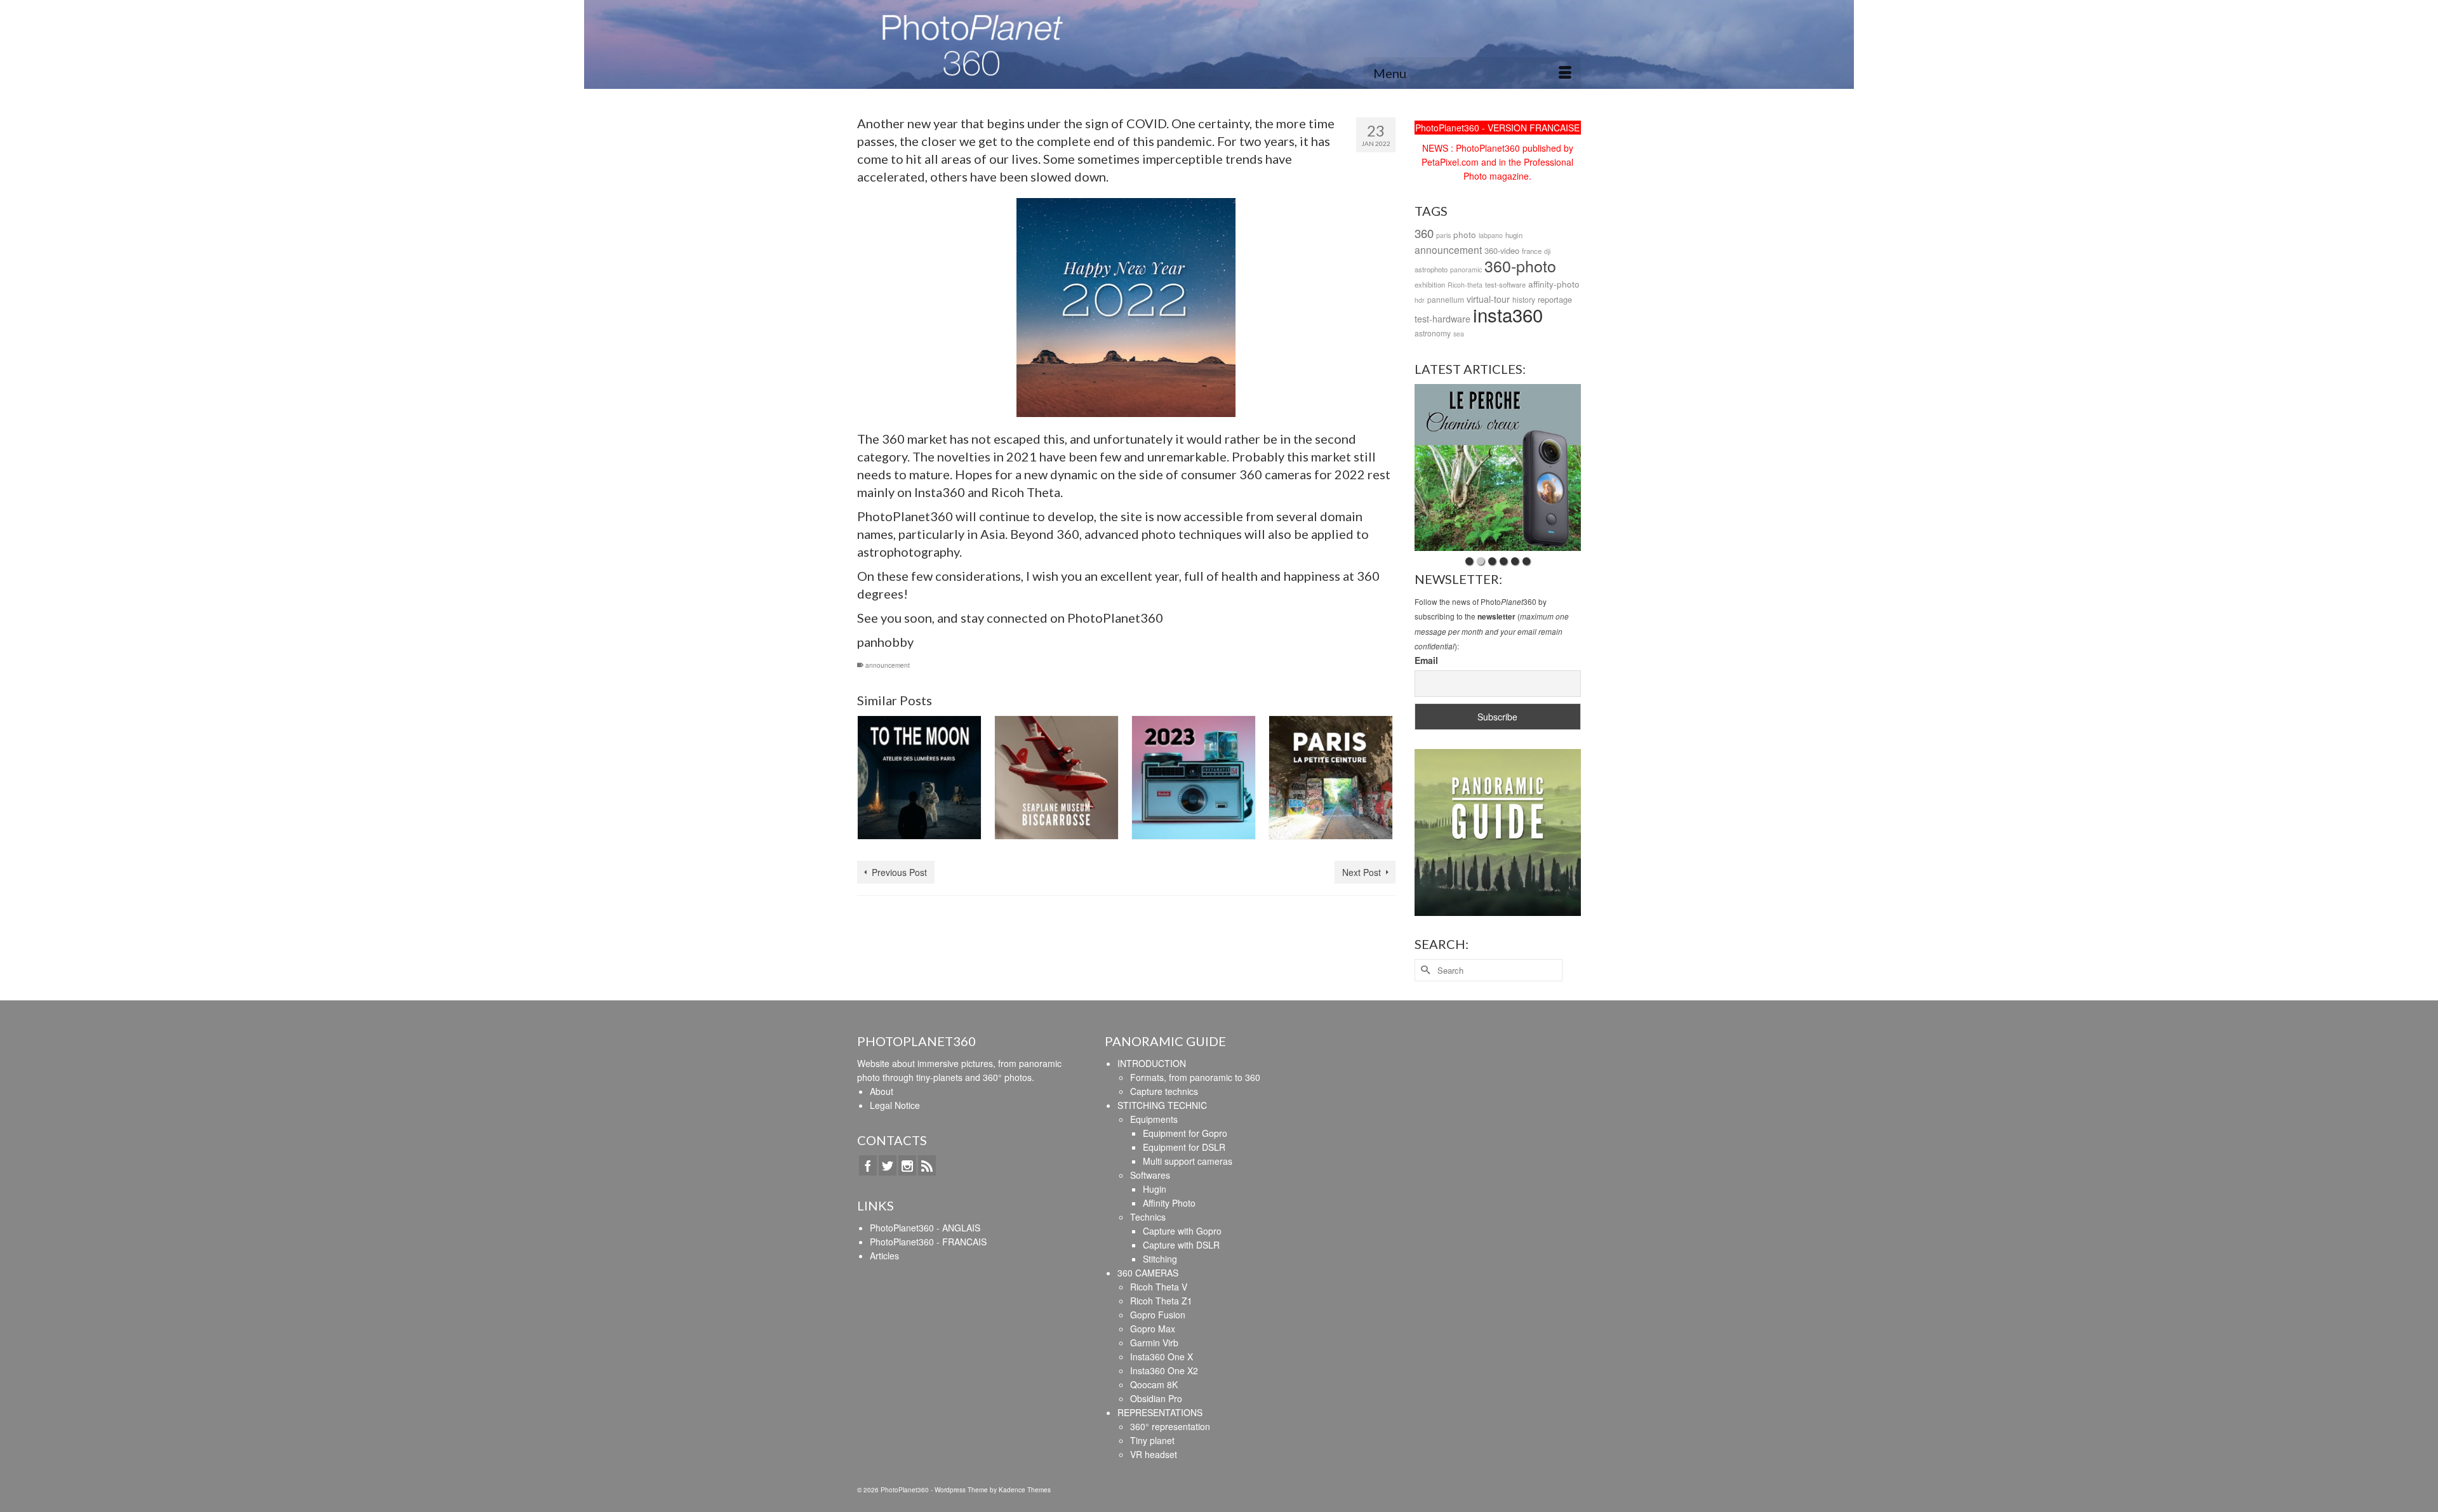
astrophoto (1431, 269)
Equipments (1154, 1119)
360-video (1502, 250)
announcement (888, 665)
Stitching (1160, 1259)
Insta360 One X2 (1164, 1370)
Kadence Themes (1025, 1490)
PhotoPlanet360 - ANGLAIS (925, 1228)
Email (1426, 660)
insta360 (1508, 314)
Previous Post (899, 872)
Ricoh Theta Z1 (1161, 1301)
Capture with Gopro (1182, 1231)
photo (1465, 234)
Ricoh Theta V (1159, 1287)
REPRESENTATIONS (1160, 1412)
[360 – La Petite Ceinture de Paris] (1331, 778)
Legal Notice (895, 1105)
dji (1547, 251)
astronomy (1433, 333)
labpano (1491, 235)
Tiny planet (1152, 1440)
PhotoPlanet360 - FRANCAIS (928, 1242)
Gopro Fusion (1158, 1315)
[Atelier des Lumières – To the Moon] (919, 778)
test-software (1505, 284)
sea (1459, 334)
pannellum (1446, 299)
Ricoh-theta (1465, 285)
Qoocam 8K (1154, 1384)
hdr (1420, 300)
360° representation (1170, 1426)
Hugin (1155, 1189)
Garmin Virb (1154, 1343)
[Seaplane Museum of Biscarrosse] (1056, 778)
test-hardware (1442, 319)
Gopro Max (1153, 1329)
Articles (884, 1256)
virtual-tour (1488, 299)
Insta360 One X (1162, 1356)
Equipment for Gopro (1185, 1133)
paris (1443, 235)
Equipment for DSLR (1184, 1147)
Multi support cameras (1188, 1161)
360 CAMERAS (1148, 1273)
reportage (1555, 299)
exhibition (1430, 284)
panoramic (1466, 269)
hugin (1514, 235)
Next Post (1362, 872)
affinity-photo (1554, 284)
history (1524, 299)
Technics (1148, 1217)
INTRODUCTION (1152, 1063)
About (882, 1091)
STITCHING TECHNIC (1162, 1105)
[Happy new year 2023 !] (1194, 778)
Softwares (1150, 1175)
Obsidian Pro (1156, 1398)
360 (1424, 233)
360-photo (1520, 265)
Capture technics (1164, 1091)
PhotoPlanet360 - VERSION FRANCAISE (1497, 128)
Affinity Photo (1169, 1203)
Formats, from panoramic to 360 (1195, 1077)
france (1532, 251)
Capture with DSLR (1181, 1245)
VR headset (1154, 1454)
